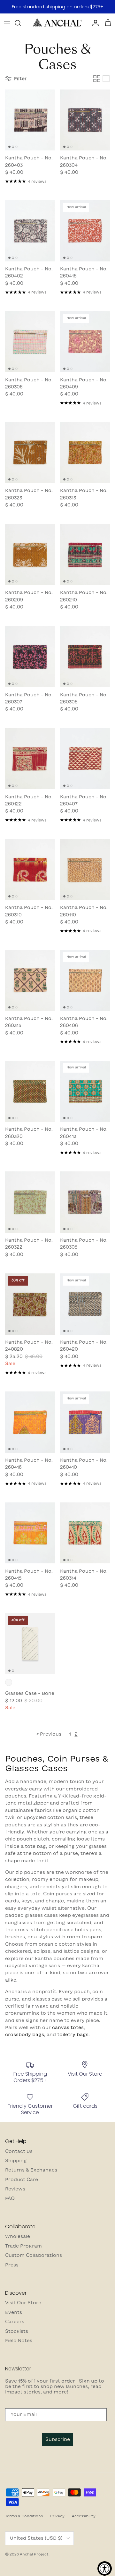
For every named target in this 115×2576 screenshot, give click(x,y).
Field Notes (19, 2341)
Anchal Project (34, 2554)
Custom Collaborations (34, 2255)
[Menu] (7, 23)
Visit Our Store (23, 2303)
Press (12, 2265)
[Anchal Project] (57, 23)
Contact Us (19, 2151)
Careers (15, 2322)
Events (14, 2312)
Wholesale (18, 2236)
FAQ (10, 2198)
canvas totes (68, 2028)
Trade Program (23, 2246)
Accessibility (84, 2516)
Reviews (15, 2189)
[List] (106, 79)
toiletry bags (73, 2035)
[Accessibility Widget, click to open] (105, 2568)
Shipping (16, 2161)
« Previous (49, 1734)
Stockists (17, 2331)
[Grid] (97, 79)
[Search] (21, 23)
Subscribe (58, 2439)
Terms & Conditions (24, 2516)
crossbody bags (25, 2035)
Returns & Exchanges (31, 2170)
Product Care (22, 2180)
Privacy (57, 2516)
